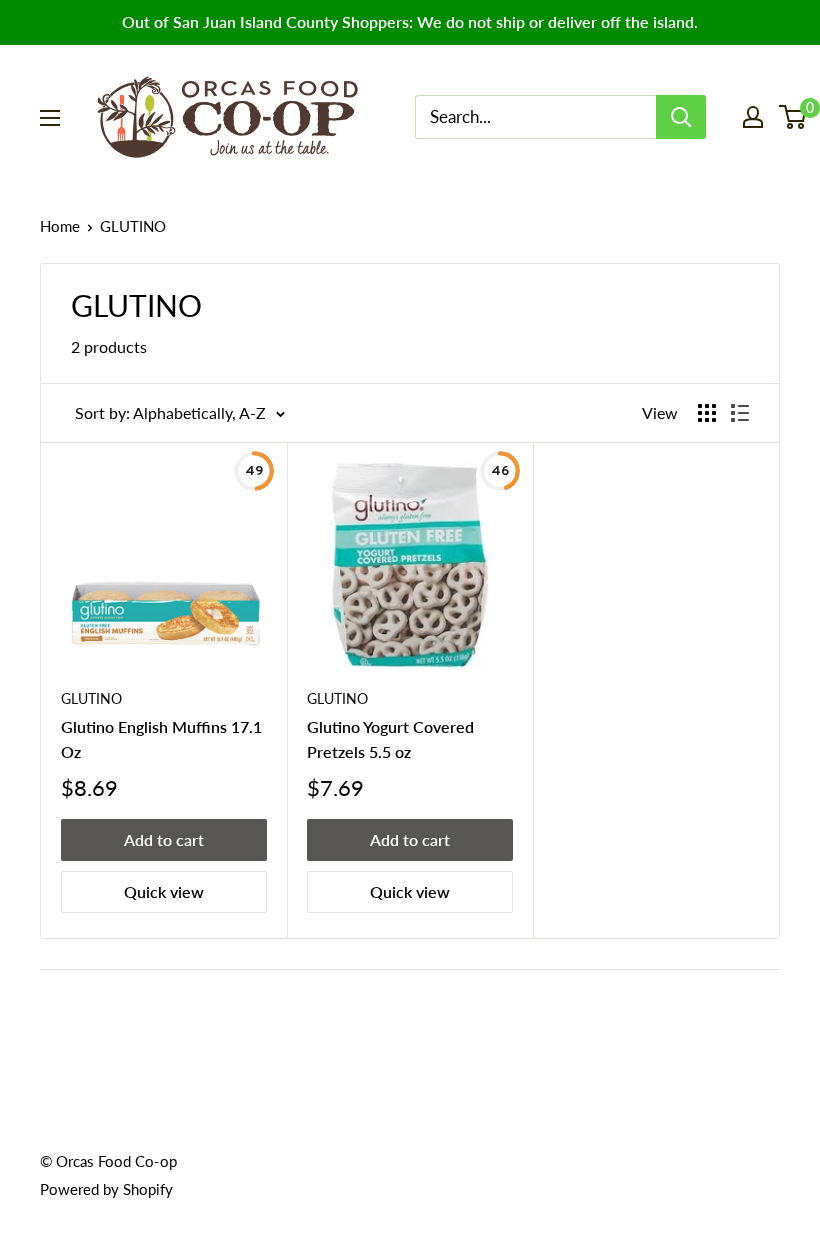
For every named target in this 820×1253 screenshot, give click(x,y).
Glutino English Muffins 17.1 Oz (161, 739)
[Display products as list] (740, 413)
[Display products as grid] (707, 413)
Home (60, 226)
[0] (793, 117)
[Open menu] (50, 118)
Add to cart (164, 839)
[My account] (753, 117)
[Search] (681, 117)
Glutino (337, 698)
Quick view (164, 891)
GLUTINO (91, 698)
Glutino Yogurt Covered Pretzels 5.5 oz (390, 739)
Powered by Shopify (106, 1189)
